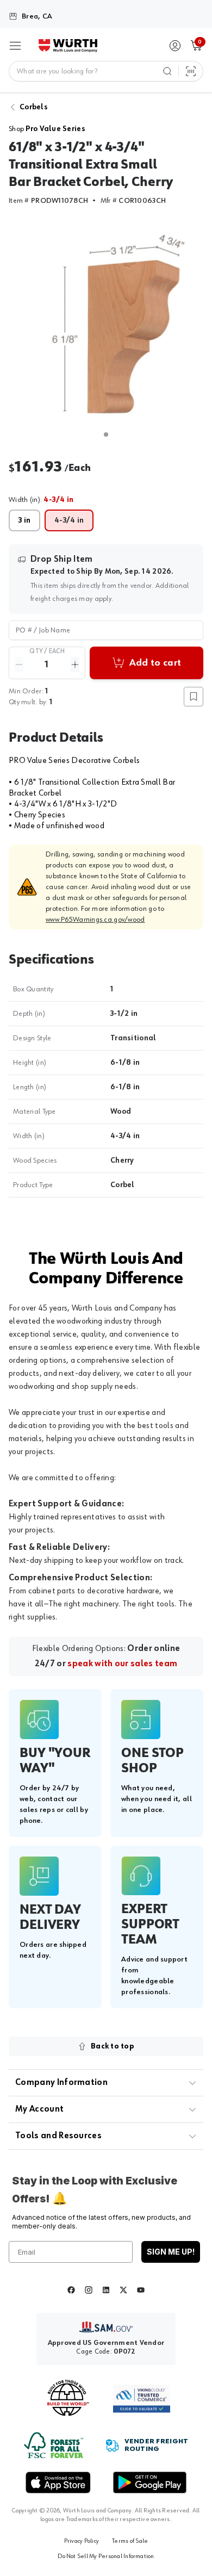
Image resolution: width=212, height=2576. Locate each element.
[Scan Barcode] (191, 71)
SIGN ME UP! (171, 2252)
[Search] (167, 71)
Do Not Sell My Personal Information (106, 2556)
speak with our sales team (122, 1664)
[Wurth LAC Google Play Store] (149, 2482)
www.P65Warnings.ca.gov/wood (95, 920)
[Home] (68, 46)
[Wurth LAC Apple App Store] (58, 2482)
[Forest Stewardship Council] (54, 2445)
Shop (47, 129)
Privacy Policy (82, 2541)
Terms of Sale (130, 2541)
